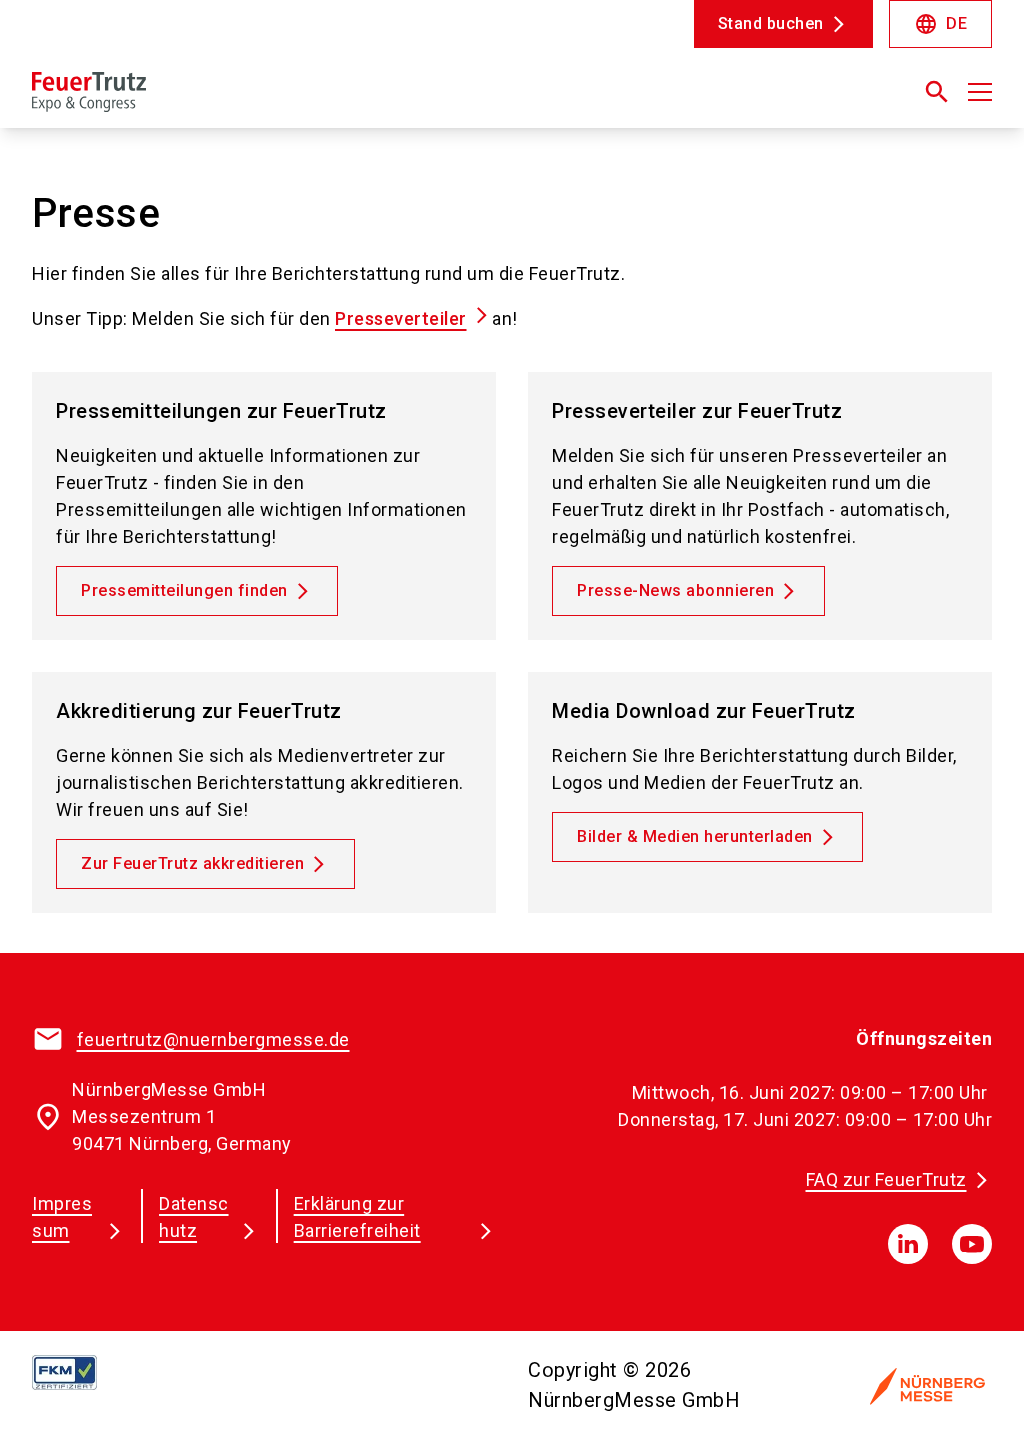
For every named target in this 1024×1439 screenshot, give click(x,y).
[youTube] (972, 1244)
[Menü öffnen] (980, 92)
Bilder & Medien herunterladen (695, 836)
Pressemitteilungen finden (184, 590)
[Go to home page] (264, 100)
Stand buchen (771, 23)
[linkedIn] (908, 1244)
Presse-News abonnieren (675, 590)
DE (940, 24)
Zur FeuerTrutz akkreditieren (192, 863)
